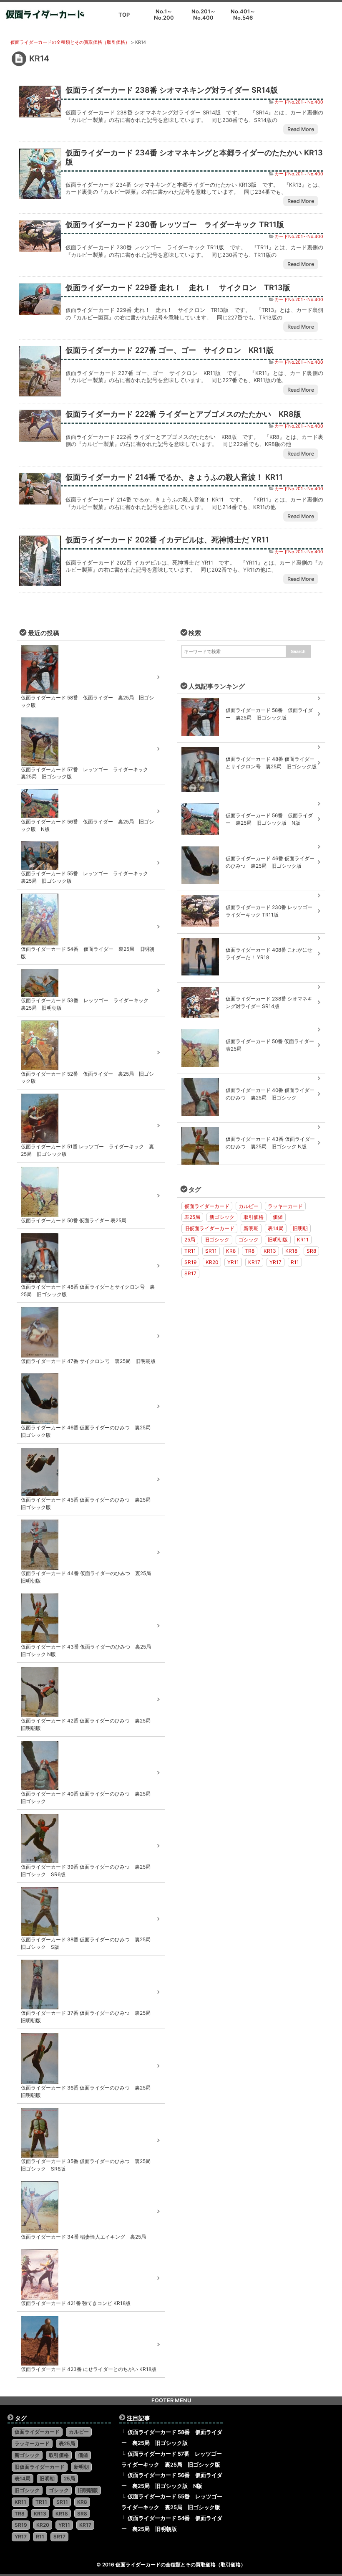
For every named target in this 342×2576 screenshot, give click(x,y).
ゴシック (249, 1240)
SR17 (190, 1273)
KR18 (291, 1251)
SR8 (311, 1251)
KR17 (254, 1262)
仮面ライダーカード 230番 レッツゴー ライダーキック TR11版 (175, 224)
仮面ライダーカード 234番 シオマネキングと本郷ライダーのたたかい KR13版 (194, 157)
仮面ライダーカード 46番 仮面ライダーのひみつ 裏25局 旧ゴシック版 (270, 862)
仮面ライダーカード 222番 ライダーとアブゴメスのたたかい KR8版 (183, 414)
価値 (278, 1217)
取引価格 (254, 1217)
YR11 (233, 1262)
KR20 (212, 1262)
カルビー (249, 1206)
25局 (190, 1240)
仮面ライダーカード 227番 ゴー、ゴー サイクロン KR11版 (170, 350)
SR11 (211, 1251)
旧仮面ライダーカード (209, 1228)
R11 (295, 1262)
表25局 (192, 1217)
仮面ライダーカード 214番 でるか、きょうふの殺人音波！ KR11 (174, 477)
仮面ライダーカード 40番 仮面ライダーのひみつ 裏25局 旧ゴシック (270, 1094)
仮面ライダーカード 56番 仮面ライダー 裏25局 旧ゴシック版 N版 (269, 819)
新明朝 (251, 1228)
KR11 (303, 1240)
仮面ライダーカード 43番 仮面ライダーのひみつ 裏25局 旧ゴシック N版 (270, 1143)
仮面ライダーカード (207, 1206)
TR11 (190, 1251)
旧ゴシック (217, 1240)
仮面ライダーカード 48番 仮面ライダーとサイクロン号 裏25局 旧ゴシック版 (271, 763)
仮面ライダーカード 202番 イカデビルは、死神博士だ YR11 (167, 540)
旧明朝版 (278, 1240)
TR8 (250, 1251)
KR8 (231, 1251)
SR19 (190, 1262)
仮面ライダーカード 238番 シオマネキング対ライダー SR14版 (172, 90)
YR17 (275, 1262)
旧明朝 (300, 1228)
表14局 (276, 1228)
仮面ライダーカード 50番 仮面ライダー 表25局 (270, 1045)
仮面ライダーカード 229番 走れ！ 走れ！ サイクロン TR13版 (178, 287)
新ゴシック (222, 1217)
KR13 (270, 1251)
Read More (301, 129)
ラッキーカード (285, 1206)
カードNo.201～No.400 (299, 102)
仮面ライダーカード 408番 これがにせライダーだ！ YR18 (269, 954)
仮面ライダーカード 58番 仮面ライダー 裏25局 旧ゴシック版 (269, 714)
